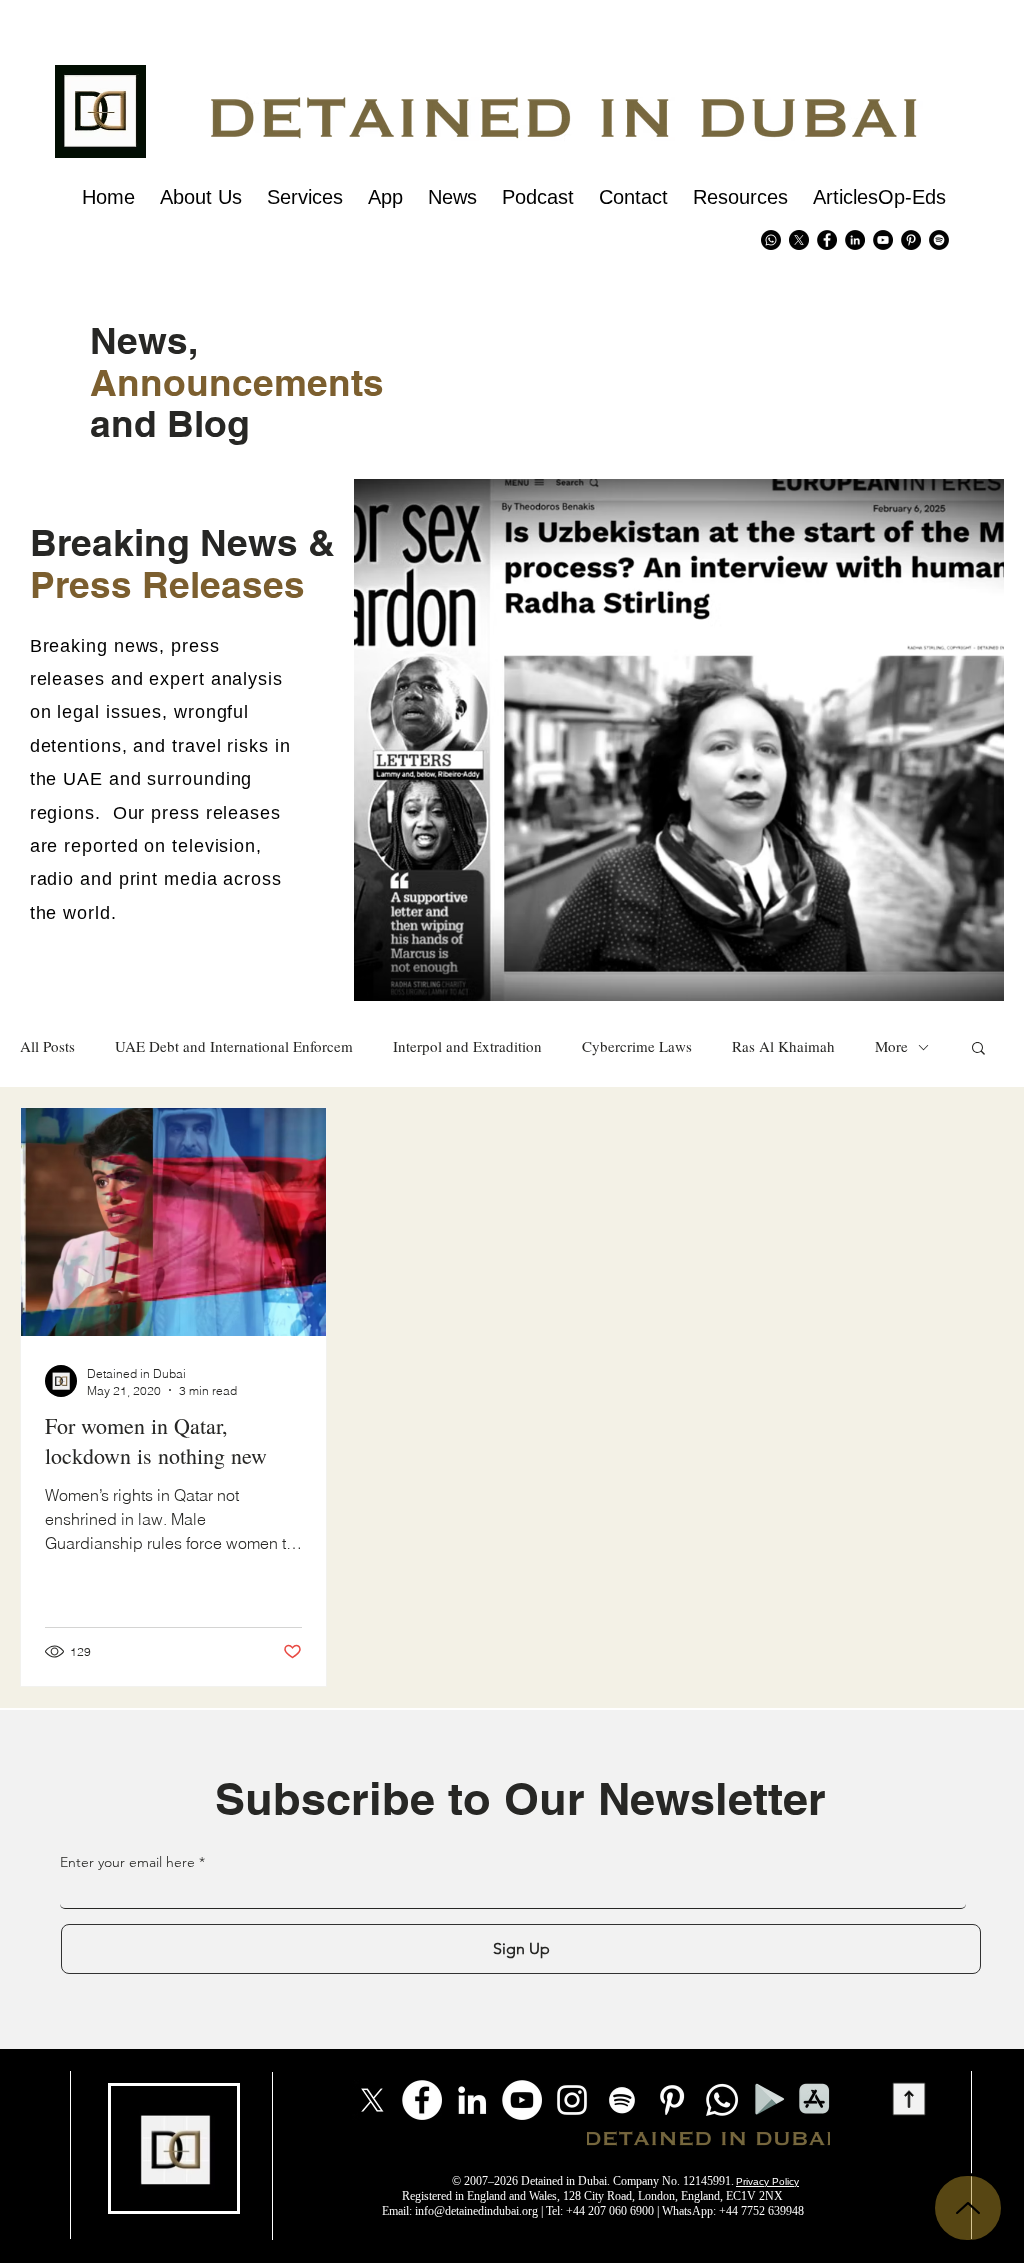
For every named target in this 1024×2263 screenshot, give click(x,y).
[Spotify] (939, 240)
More (891, 1046)
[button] (978, 1049)
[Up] (968, 2208)
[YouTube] (522, 2100)
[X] (799, 240)
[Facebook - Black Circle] (827, 240)
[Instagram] (572, 2100)
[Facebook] (422, 2100)
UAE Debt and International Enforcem (234, 1046)
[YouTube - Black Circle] (883, 240)
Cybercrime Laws (637, 1046)
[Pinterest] (911, 240)
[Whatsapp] (771, 240)
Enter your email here (127, 1862)
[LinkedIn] (472, 2100)
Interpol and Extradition (467, 1046)
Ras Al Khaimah (783, 1046)
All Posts (47, 1046)
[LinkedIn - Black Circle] (855, 240)
